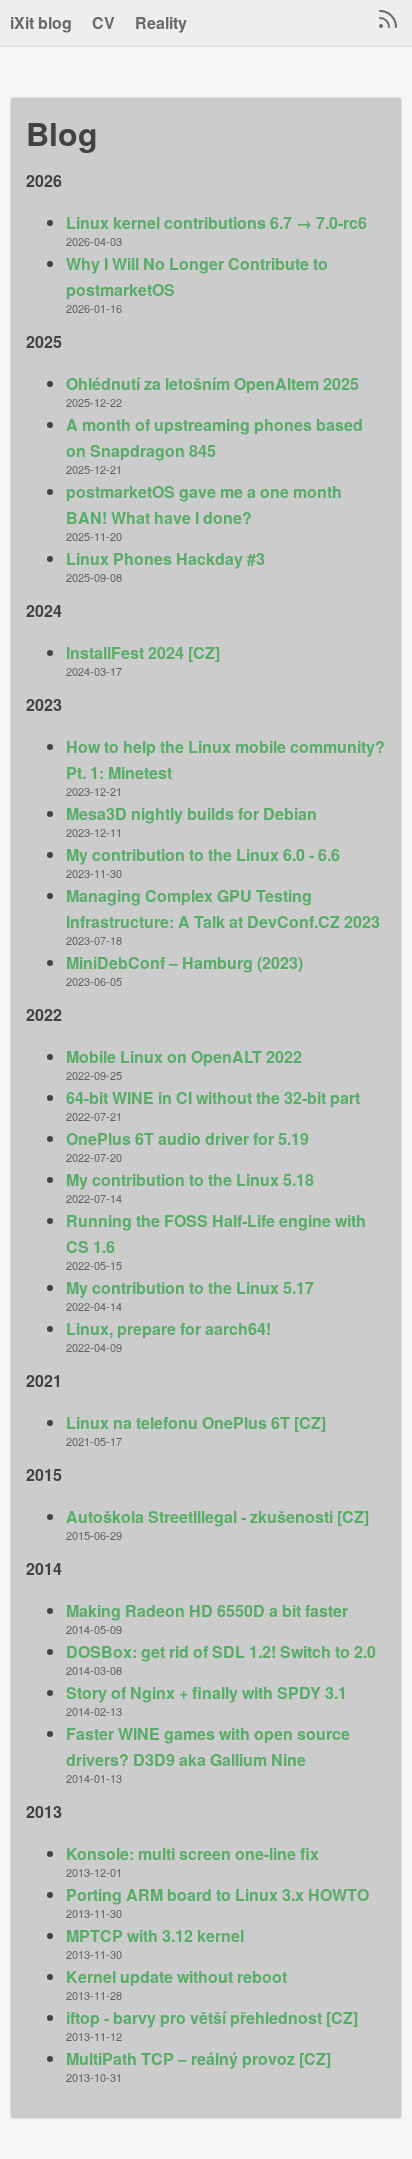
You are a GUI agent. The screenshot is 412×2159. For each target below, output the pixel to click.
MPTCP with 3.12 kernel (155, 1935)
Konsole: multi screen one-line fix (192, 1853)
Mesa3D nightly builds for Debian (191, 813)
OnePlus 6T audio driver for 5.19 (187, 1138)
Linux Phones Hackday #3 (165, 558)
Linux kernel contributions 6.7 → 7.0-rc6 (216, 222)
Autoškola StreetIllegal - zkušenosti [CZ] (217, 1516)
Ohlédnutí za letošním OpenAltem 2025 (212, 383)
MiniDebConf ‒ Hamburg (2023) (184, 962)
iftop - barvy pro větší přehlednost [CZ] (212, 2017)
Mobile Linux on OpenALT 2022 (184, 1056)
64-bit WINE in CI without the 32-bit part (213, 1097)
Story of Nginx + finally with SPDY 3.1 (206, 1692)
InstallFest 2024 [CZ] (143, 652)
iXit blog (41, 22)
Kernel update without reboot (176, 1976)
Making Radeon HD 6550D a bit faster (207, 1610)
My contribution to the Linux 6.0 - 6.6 (203, 854)
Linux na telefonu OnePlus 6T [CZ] (196, 1422)
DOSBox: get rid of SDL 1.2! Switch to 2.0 (221, 1651)
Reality (161, 22)
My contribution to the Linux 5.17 (190, 1287)
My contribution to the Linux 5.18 (190, 1179)
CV (103, 22)
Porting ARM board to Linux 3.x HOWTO (217, 1894)
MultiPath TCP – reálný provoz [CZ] (198, 2058)
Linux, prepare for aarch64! (168, 1328)
